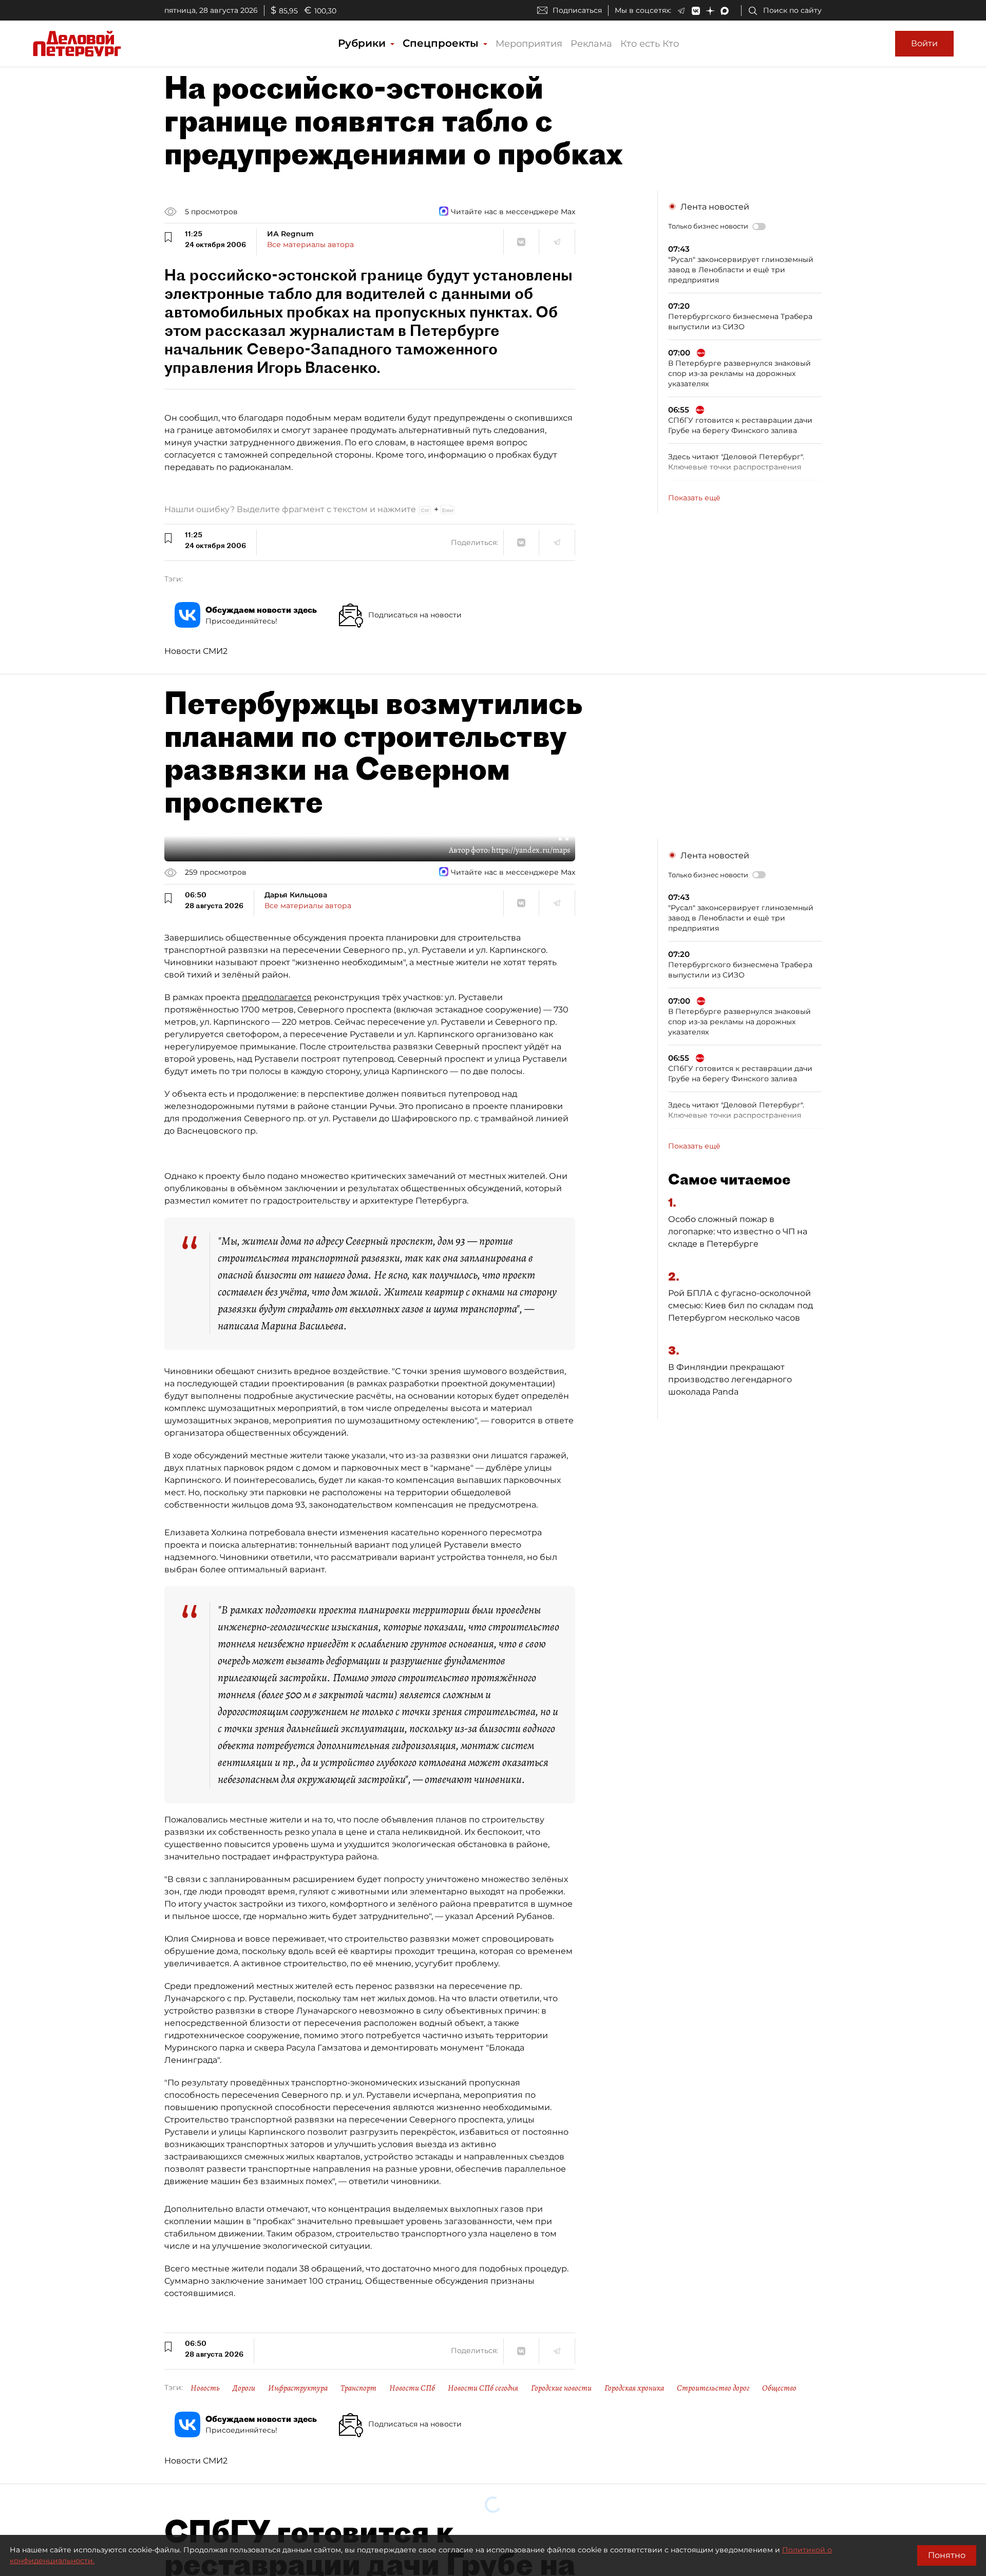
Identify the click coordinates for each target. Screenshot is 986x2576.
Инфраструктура (298, 2388)
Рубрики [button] (363, 43)
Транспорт (358, 2388)
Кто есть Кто (650, 44)
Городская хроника (634, 2388)
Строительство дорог (713, 2388)
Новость (205, 2388)
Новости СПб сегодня (483, 2388)
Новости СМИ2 (196, 651)
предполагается (277, 997)
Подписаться (577, 10)
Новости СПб (412, 2388)
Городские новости (561, 2388)
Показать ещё (694, 498)
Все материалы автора (310, 245)
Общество (779, 2388)
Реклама (591, 44)
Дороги (244, 2388)
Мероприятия (529, 44)
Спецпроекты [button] (442, 43)
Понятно (947, 2555)
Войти (924, 43)
